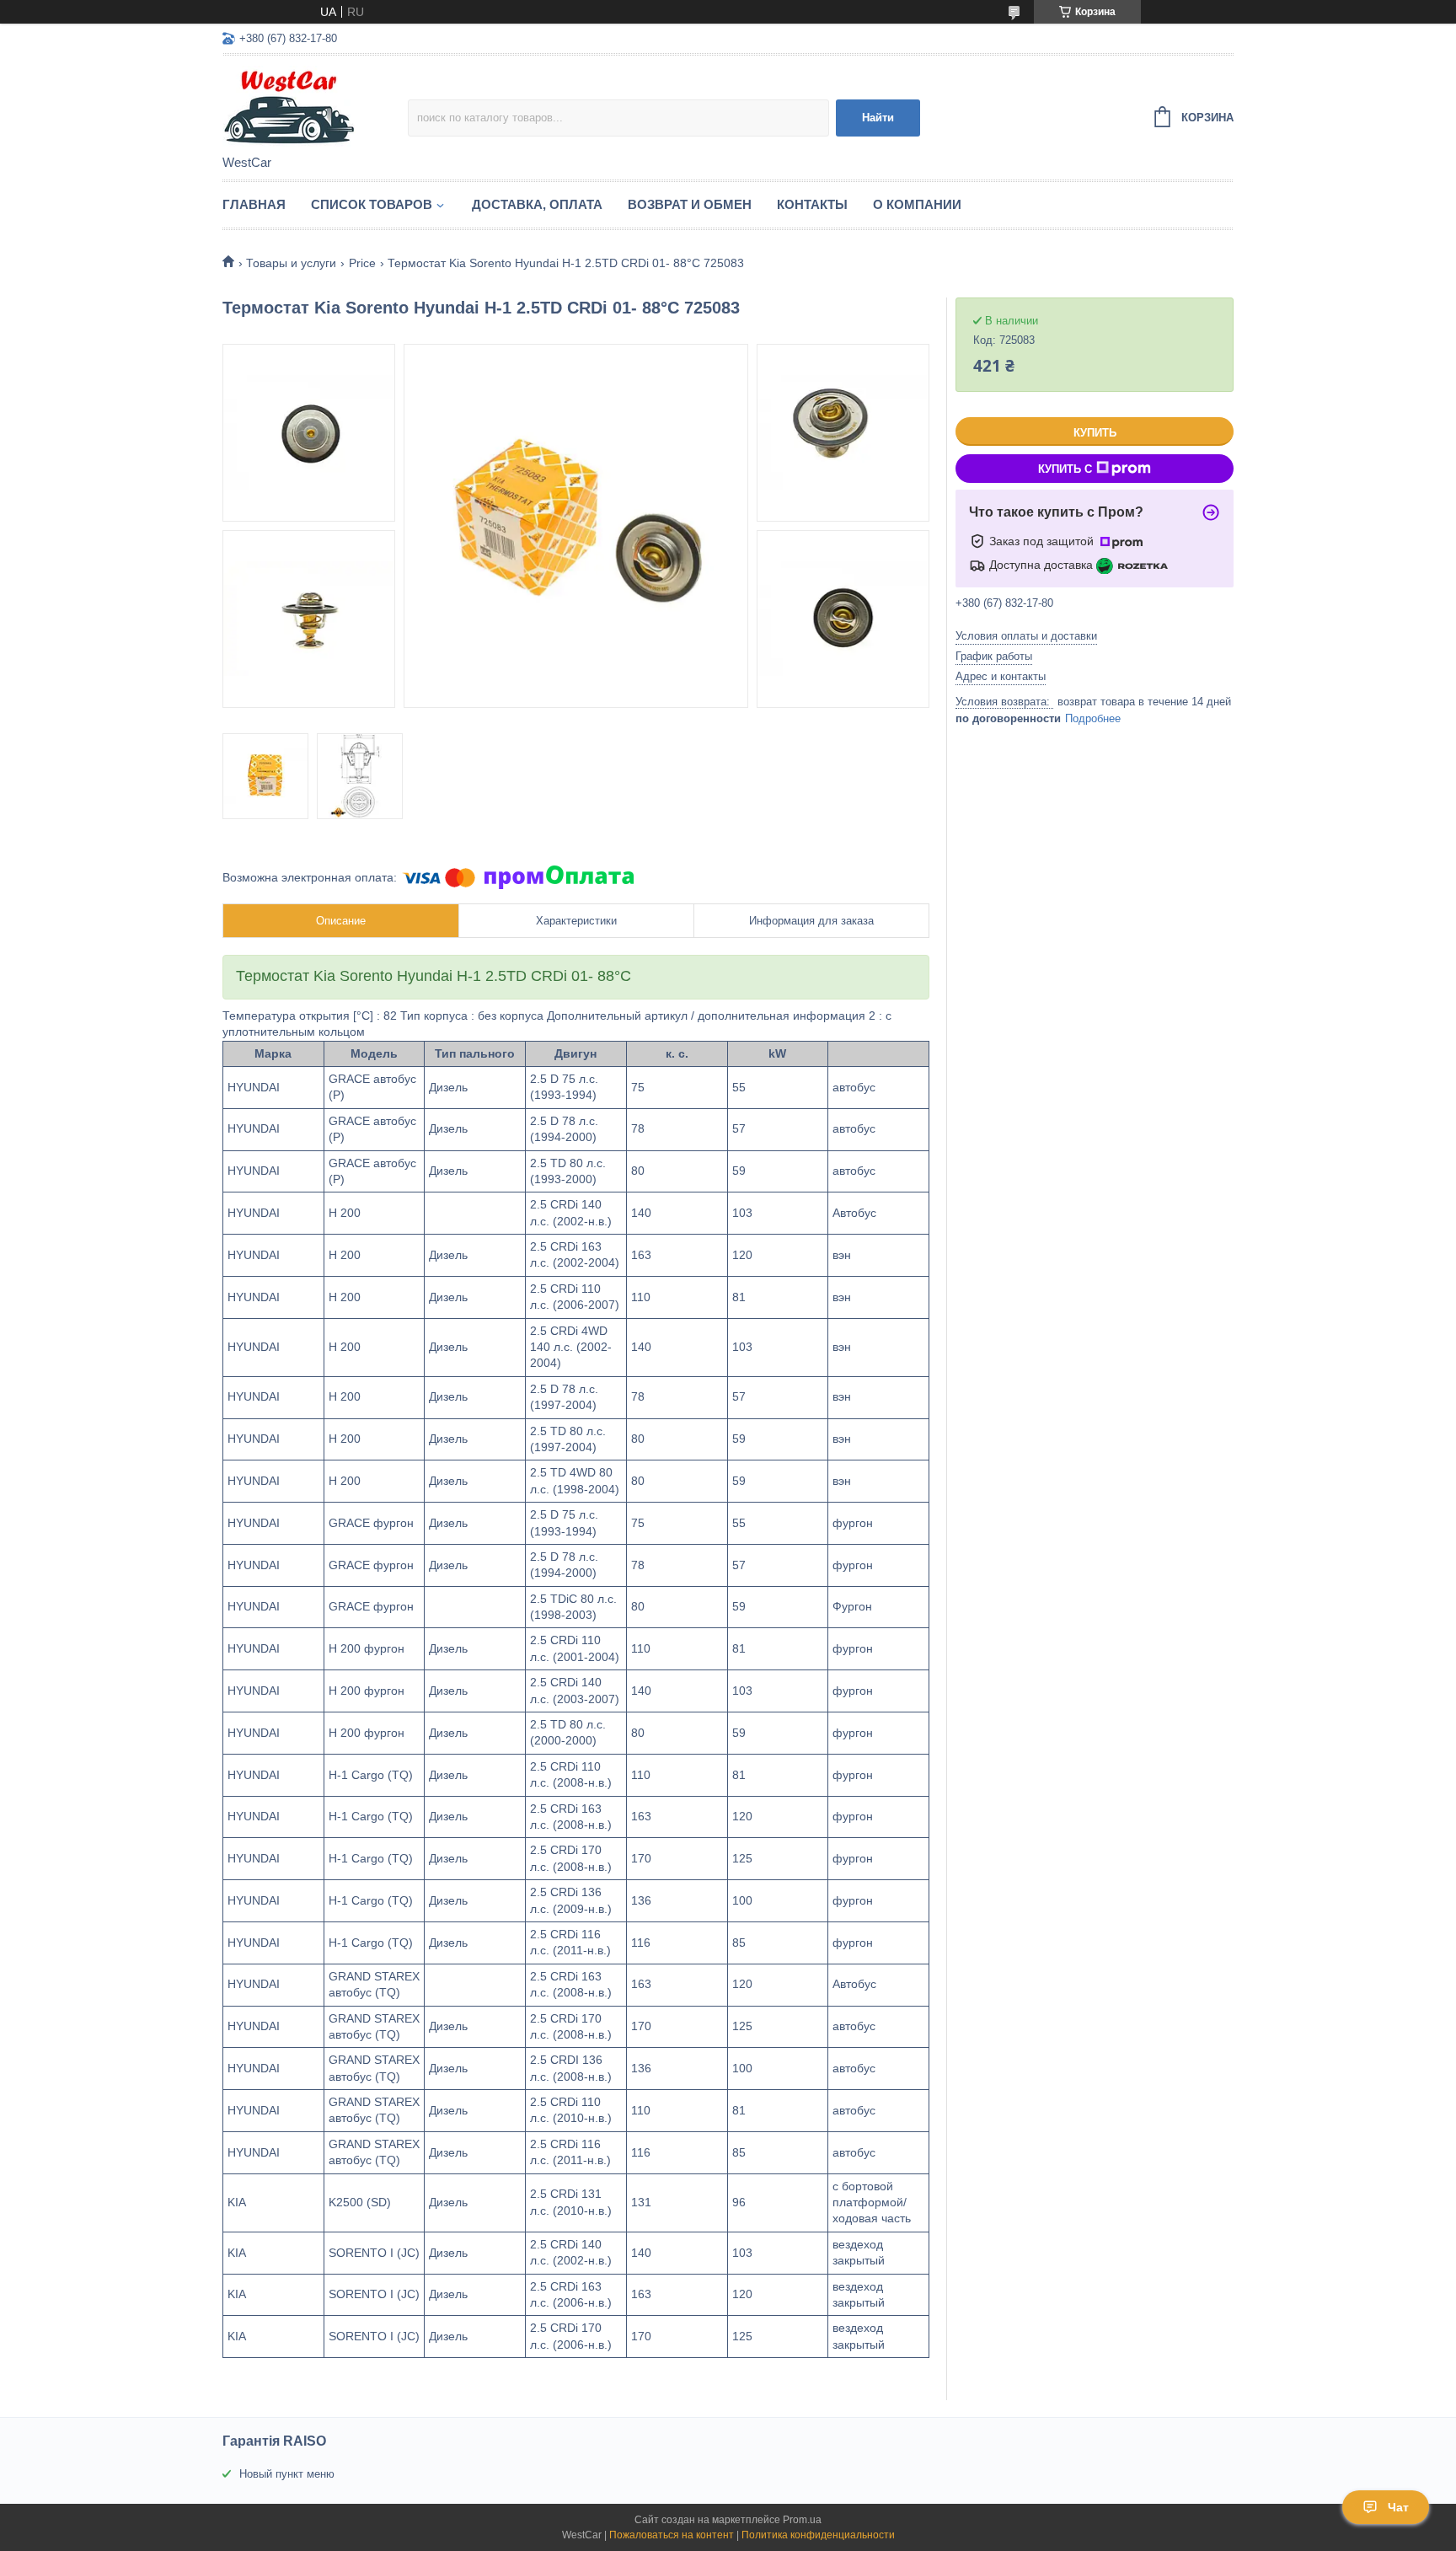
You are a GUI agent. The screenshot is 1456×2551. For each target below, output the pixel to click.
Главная (254, 204)
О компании (917, 204)
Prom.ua (802, 2520)
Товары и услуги (291, 263)
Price (362, 263)
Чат (1398, 2507)
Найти (878, 118)
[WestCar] (315, 106)
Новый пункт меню (287, 2474)
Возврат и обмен (690, 204)
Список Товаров (372, 204)
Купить (1095, 433)
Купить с (1065, 469)
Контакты (812, 204)
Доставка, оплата (537, 204)
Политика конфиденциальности (818, 2535)
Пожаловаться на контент (672, 2535)
